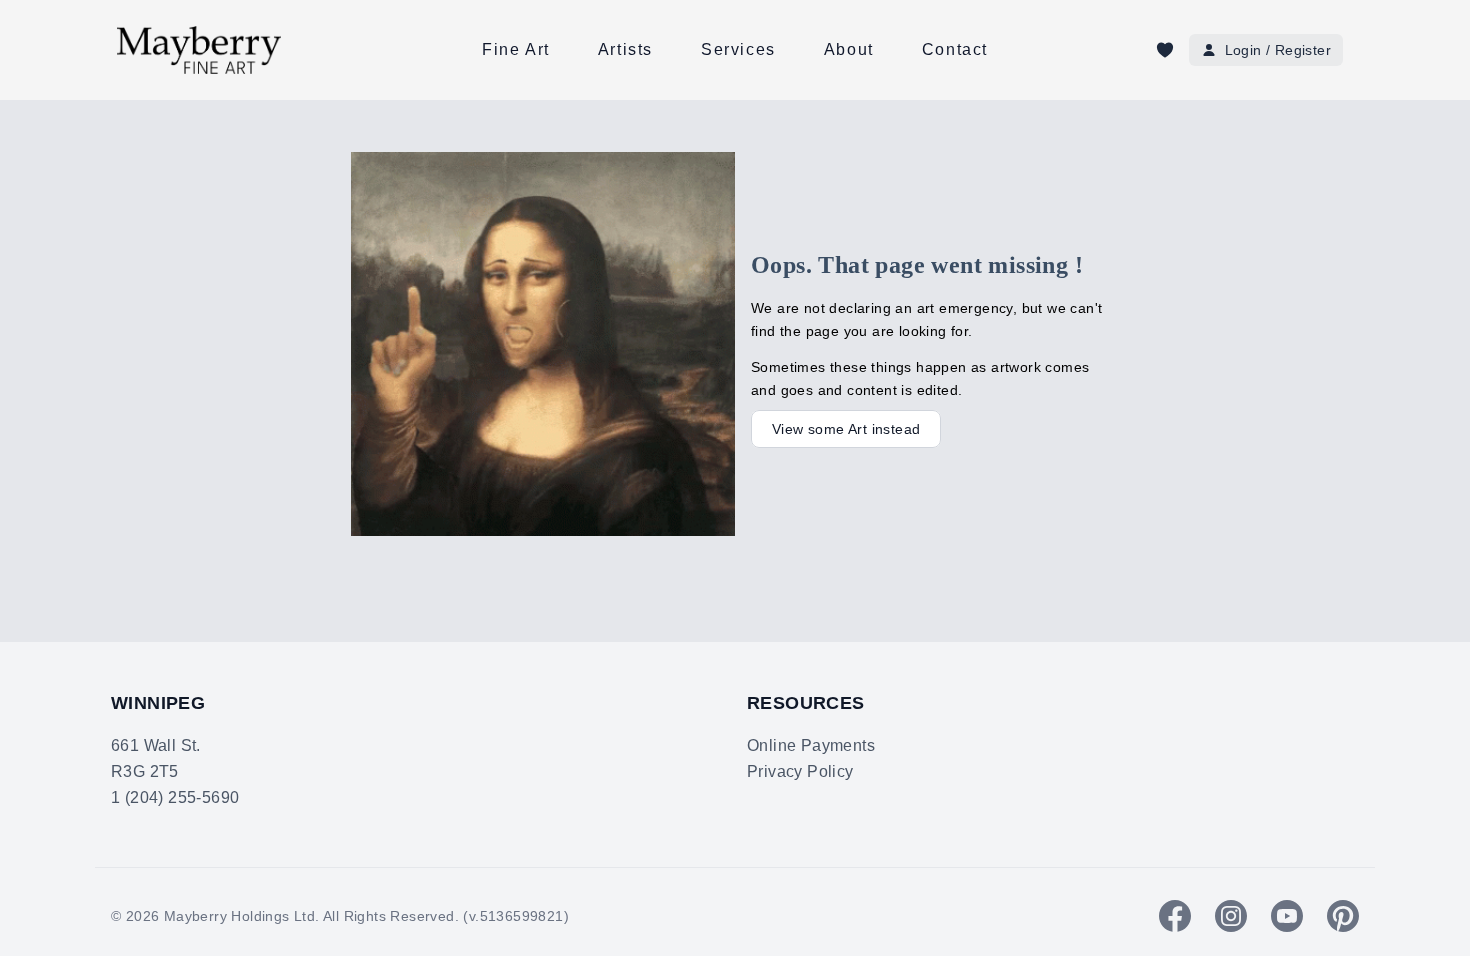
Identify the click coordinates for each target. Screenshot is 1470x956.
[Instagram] (1231, 916)
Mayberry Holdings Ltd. (242, 916)
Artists (625, 49)
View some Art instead (846, 429)
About (849, 49)
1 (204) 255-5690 (175, 797)
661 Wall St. (156, 745)
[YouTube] (1287, 916)
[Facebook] (1175, 916)
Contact (955, 49)
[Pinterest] (1343, 916)
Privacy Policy (800, 771)
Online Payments (811, 745)
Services (738, 49)
